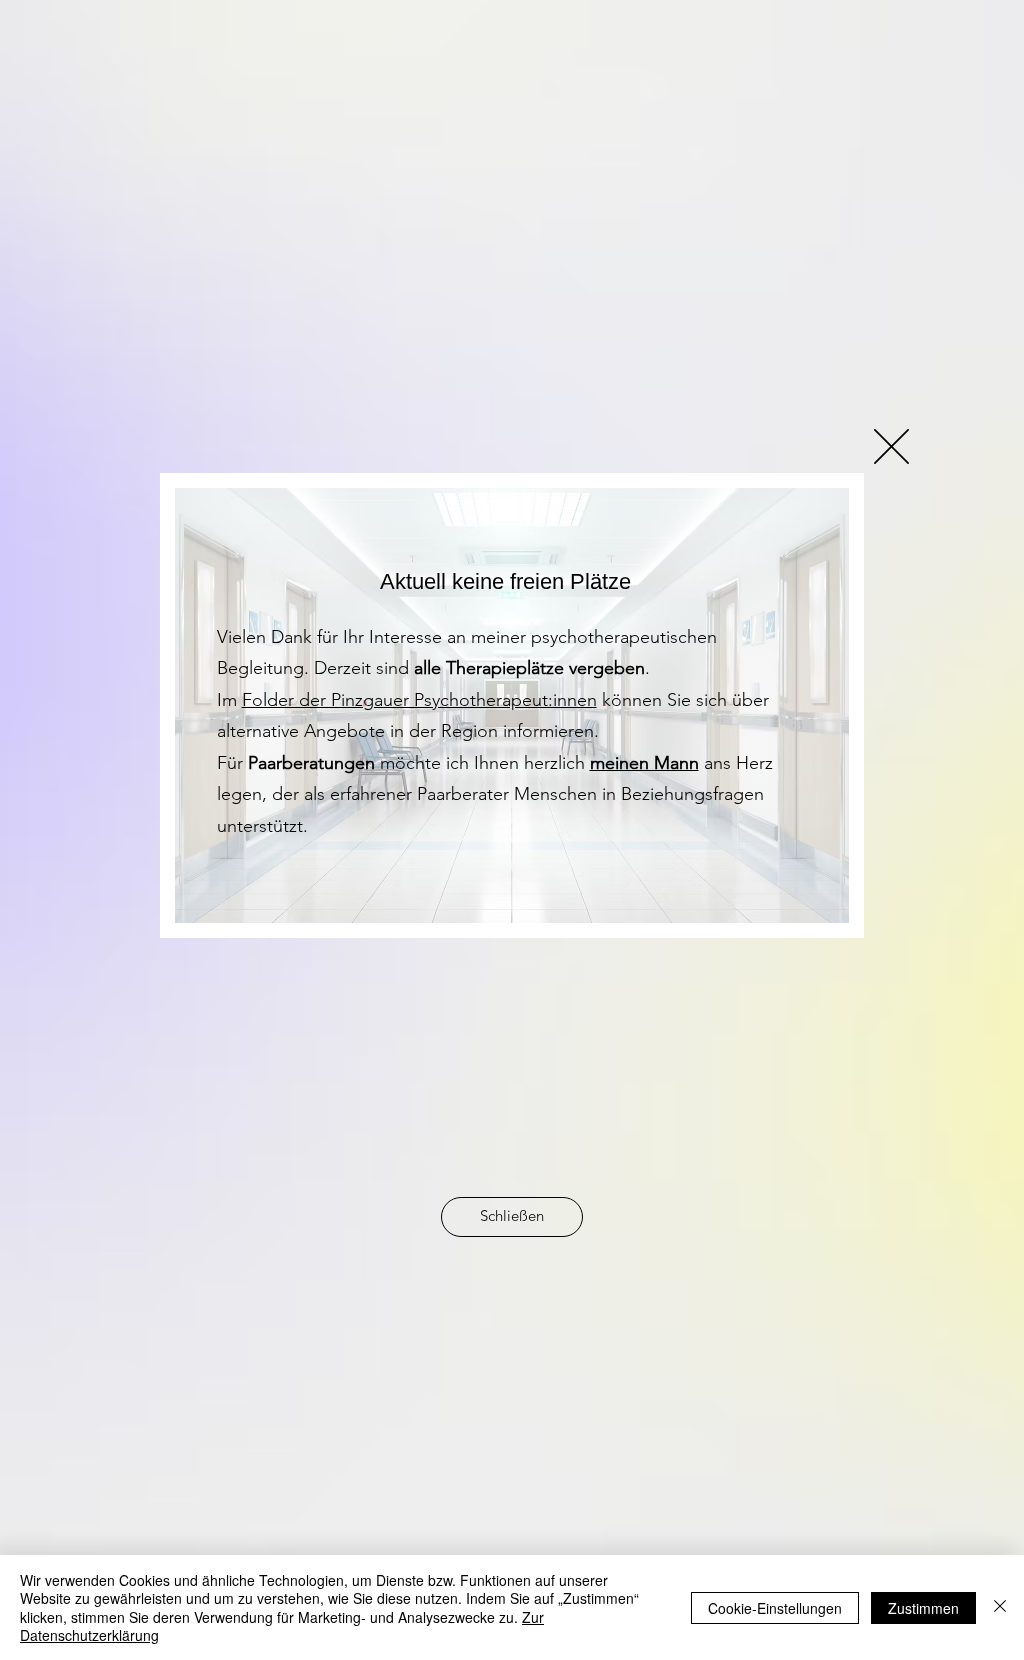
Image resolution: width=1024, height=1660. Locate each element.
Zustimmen (923, 1608)
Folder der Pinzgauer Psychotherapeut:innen (419, 700)
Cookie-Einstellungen (775, 1608)
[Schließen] (1000, 1607)
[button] (891, 446)
